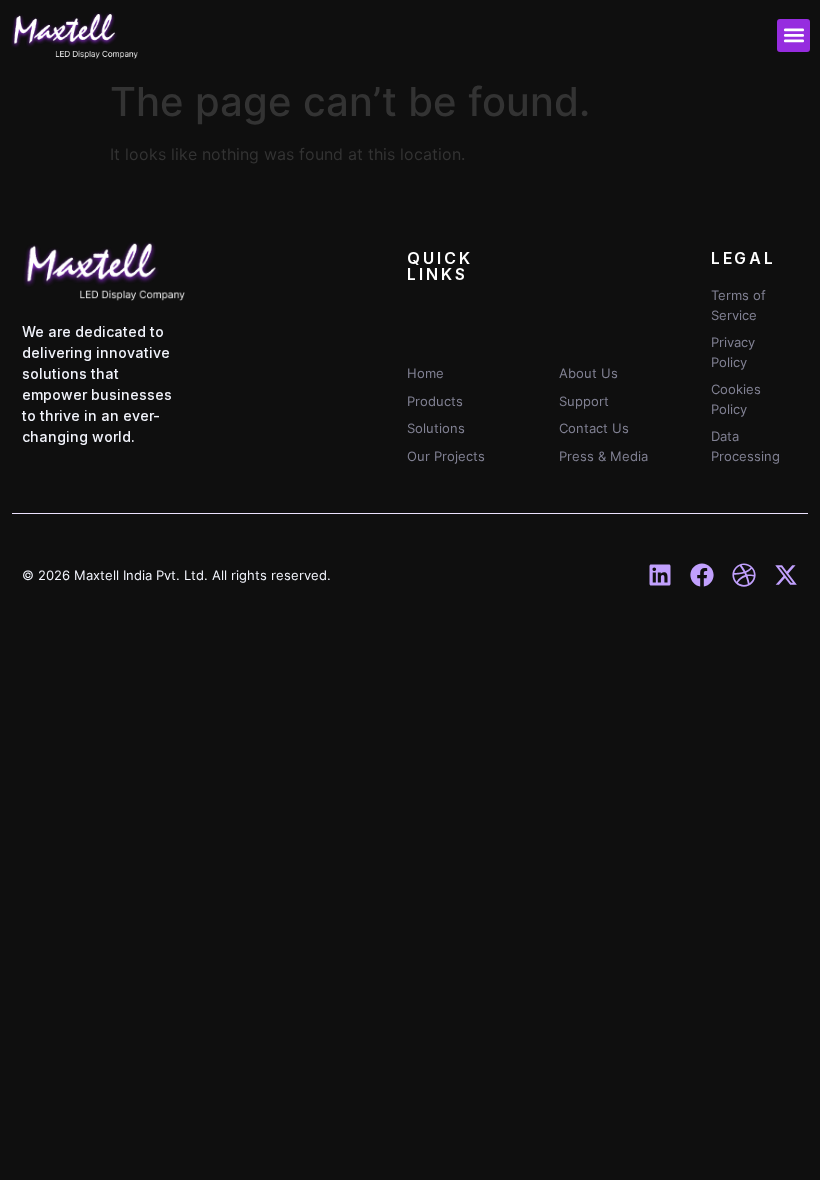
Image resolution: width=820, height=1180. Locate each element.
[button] (793, 35)
